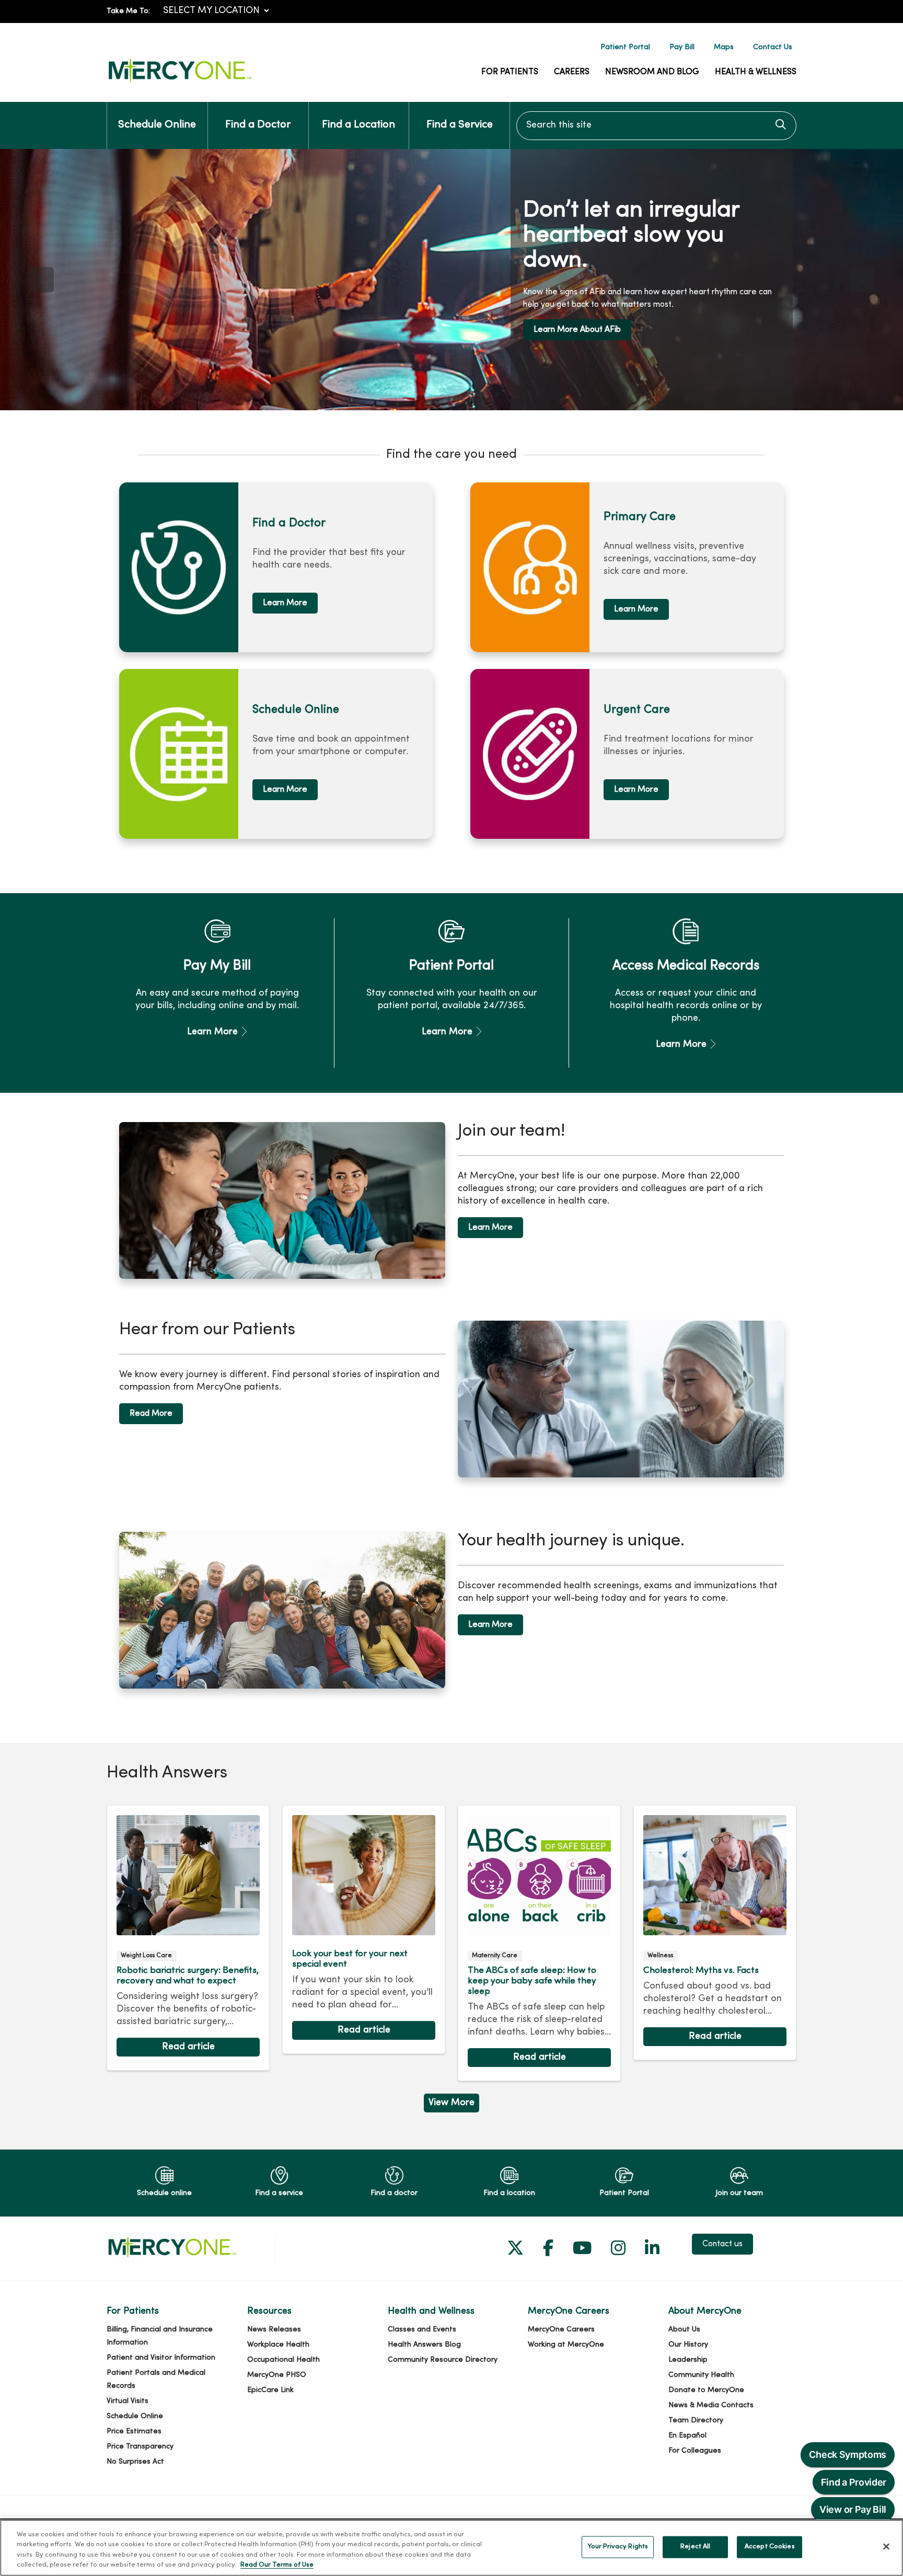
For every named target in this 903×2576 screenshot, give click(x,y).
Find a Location (358, 125)
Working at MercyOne (566, 2345)
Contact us (722, 2244)
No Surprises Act (135, 2462)
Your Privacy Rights (618, 2547)
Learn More (603, 334)
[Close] (886, 2546)
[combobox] (656, 126)
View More (451, 2105)
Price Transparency (140, 2447)
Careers (572, 72)
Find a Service (460, 125)
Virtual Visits (128, 2401)
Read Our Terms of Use (277, 2565)
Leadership (688, 2360)
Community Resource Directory (443, 2360)
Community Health (701, 2375)
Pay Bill (682, 47)
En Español (687, 2436)
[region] (451, 280)
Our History (688, 2345)
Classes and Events (422, 2330)
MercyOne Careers (561, 2330)
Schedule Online (157, 125)
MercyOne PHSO (277, 2375)
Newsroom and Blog (652, 72)
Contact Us (773, 47)
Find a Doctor (258, 125)
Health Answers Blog (424, 2345)
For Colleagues (695, 2451)
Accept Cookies (770, 2547)
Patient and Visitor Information (161, 2358)
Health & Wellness (756, 72)
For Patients (510, 72)
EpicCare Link (270, 2390)
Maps (724, 47)
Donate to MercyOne (706, 2390)
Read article (188, 1938)
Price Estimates (134, 2431)
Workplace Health (278, 2345)
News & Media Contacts (711, 2405)
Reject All (695, 2547)
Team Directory (696, 2421)
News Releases (274, 2330)
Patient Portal (625, 47)
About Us (684, 2330)
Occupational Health (283, 2360)
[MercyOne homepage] (180, 82)
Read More (151, 1414)
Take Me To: (128, 11)
